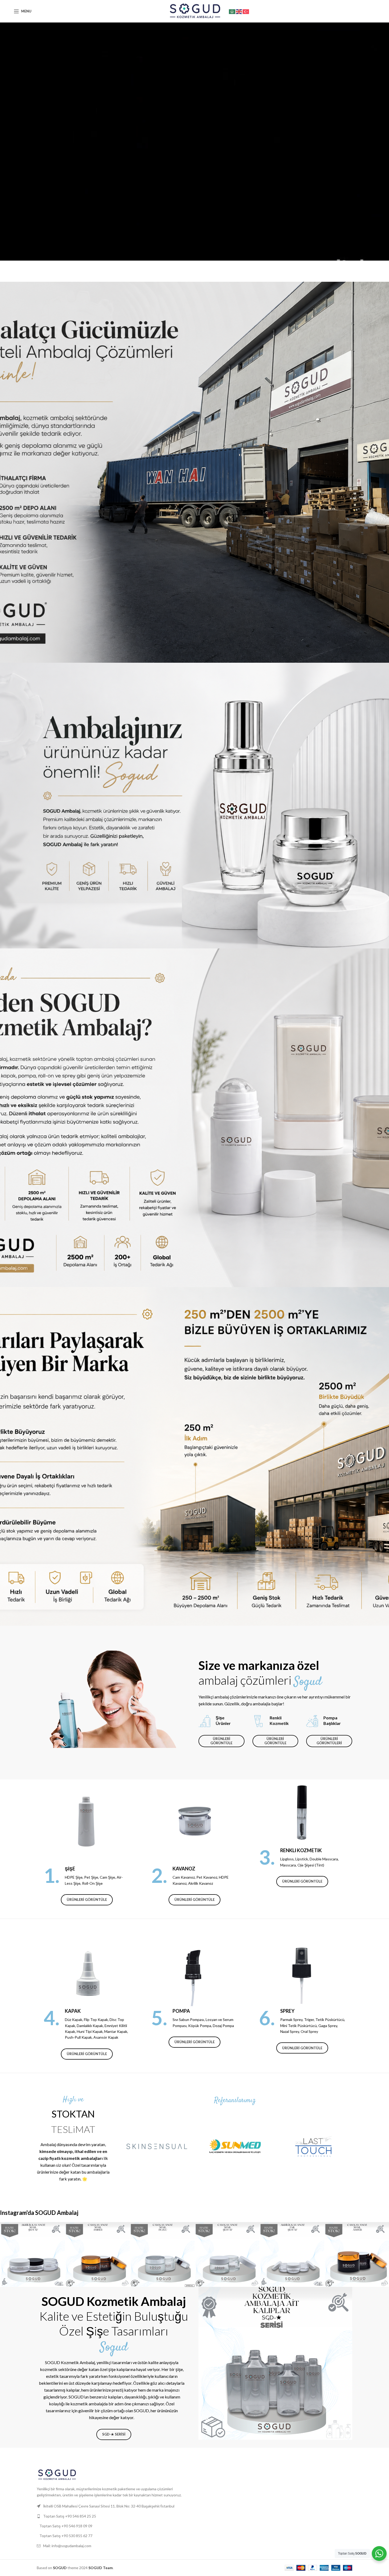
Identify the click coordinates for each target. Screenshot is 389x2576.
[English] (239, 11)
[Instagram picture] (32, 2254)
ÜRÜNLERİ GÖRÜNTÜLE (221, 1741)
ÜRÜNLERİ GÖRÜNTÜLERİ (329, 1741)
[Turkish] (246, 11)
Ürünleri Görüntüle (87, 1900)
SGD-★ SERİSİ (114, 2434)
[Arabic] (232, 11)
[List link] (114, 2516)
